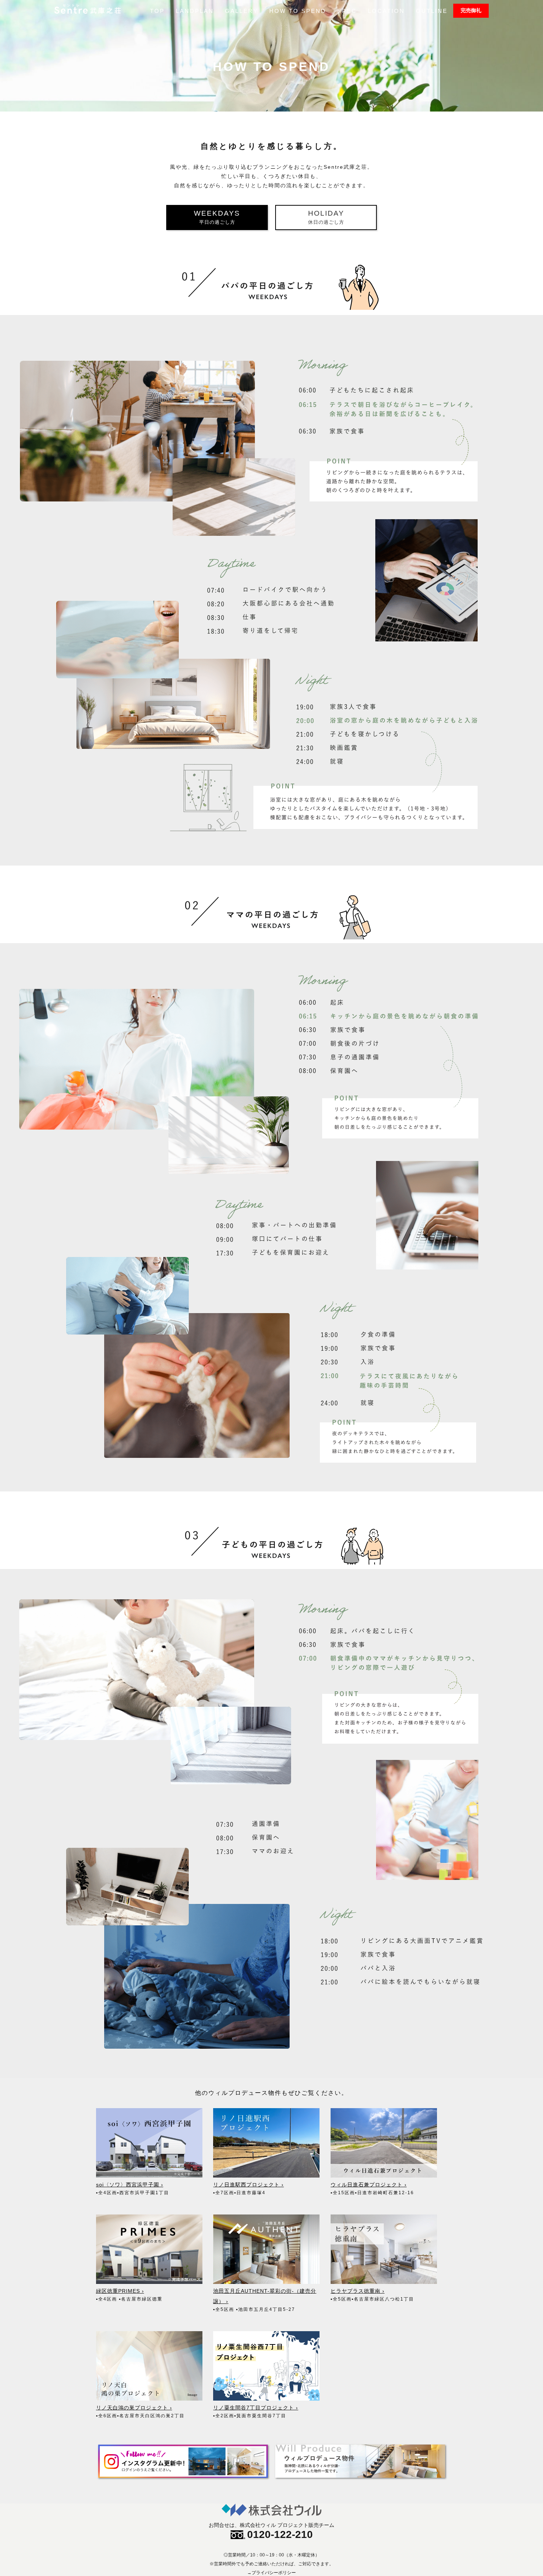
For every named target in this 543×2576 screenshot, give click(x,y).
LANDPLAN (195, 11)
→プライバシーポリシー (271, 2573)
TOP (157, 11)
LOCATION (386, 11)
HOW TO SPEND (298, 11)
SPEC (347, 11)
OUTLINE (432, 11)
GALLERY (242, 11)
